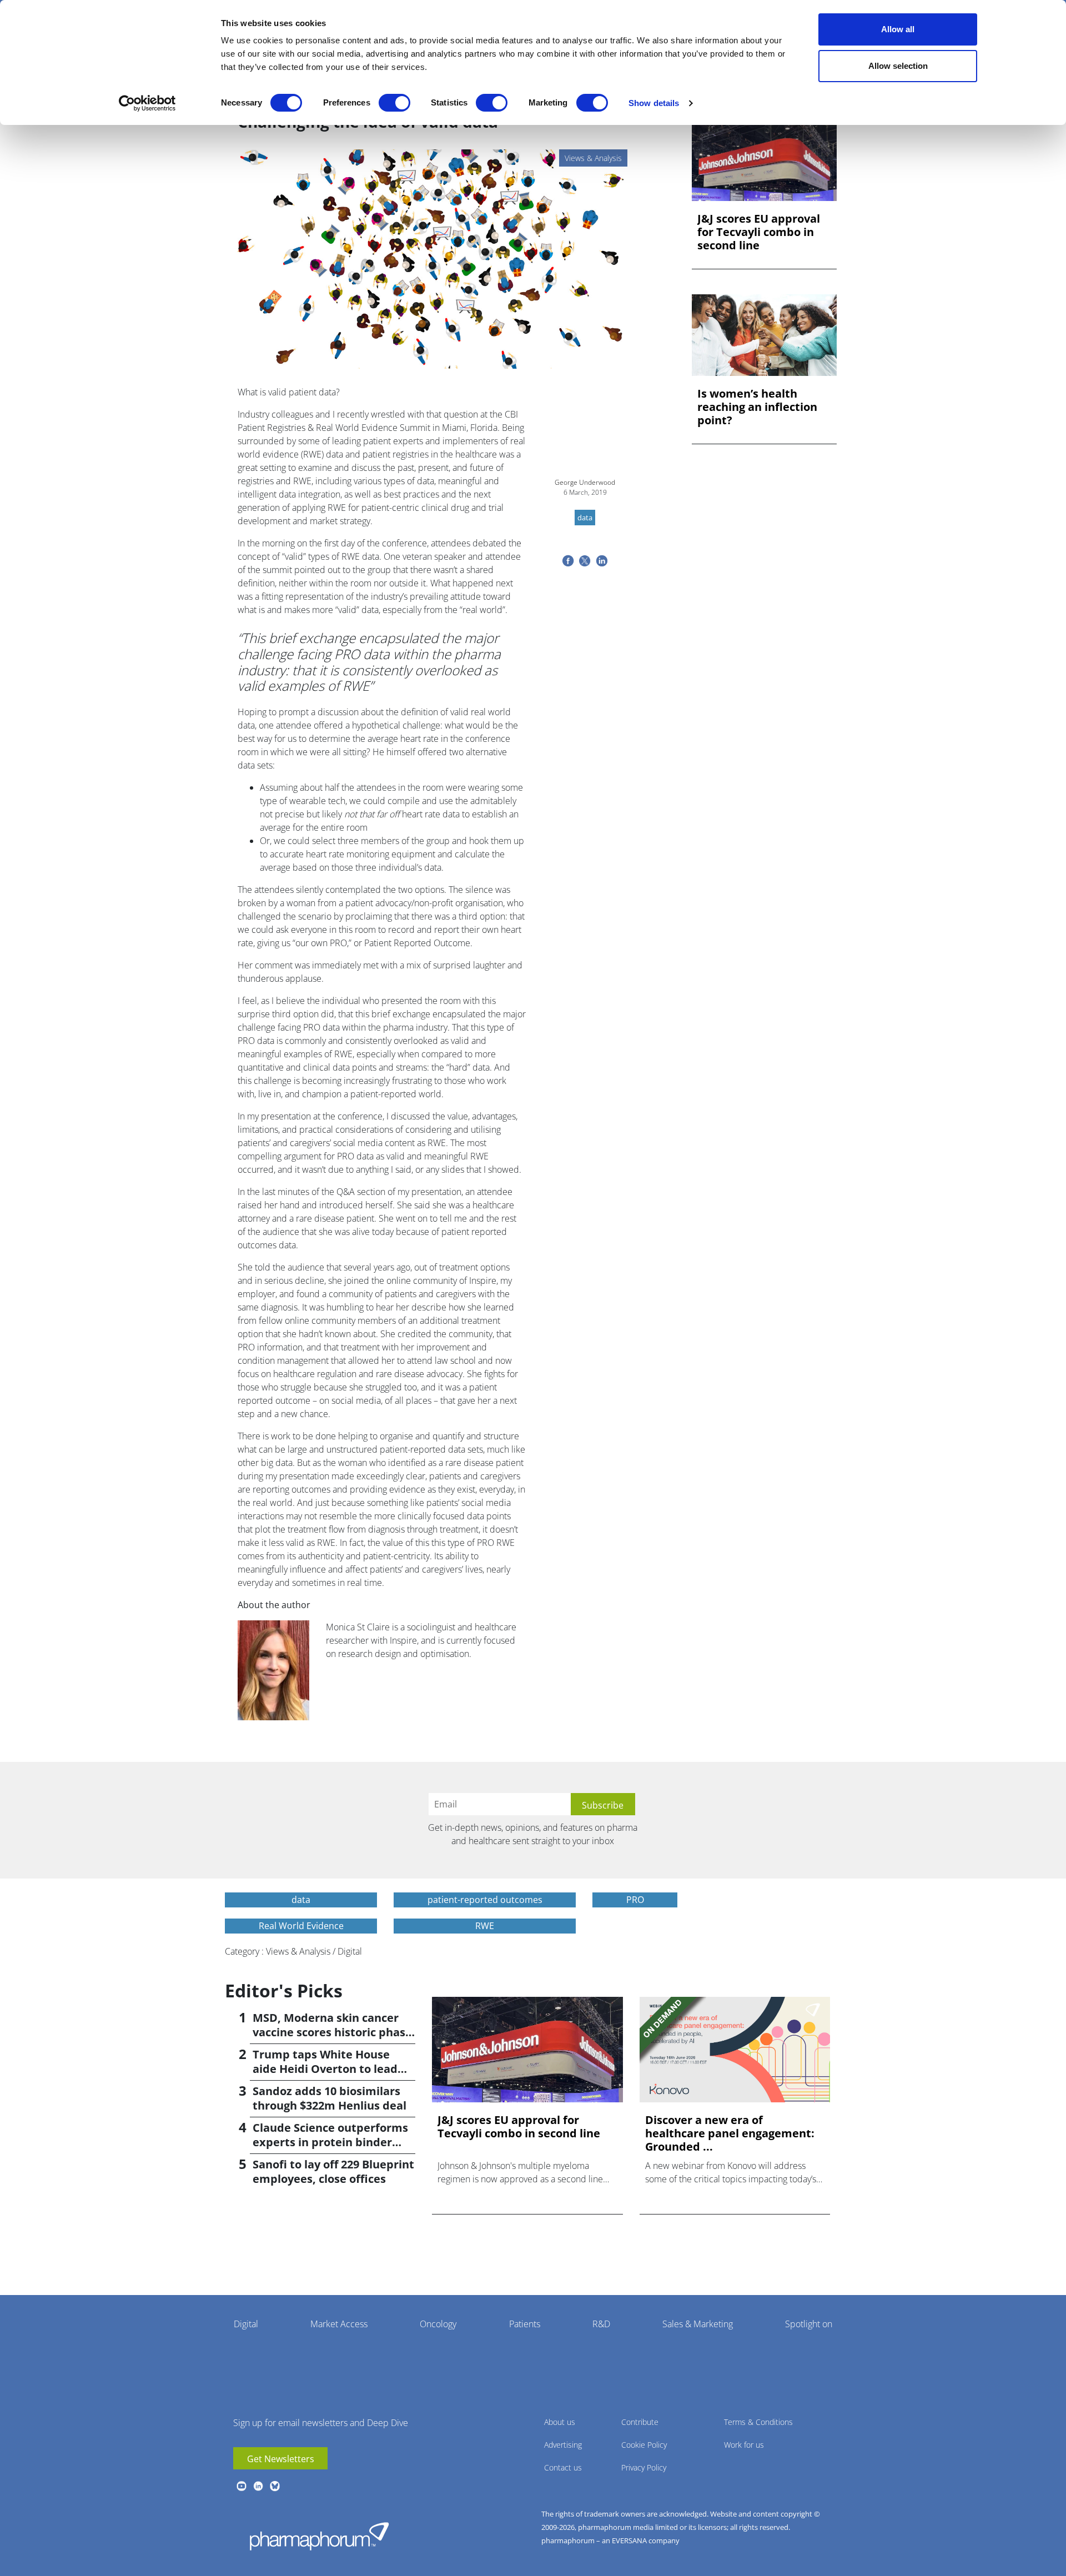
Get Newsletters (281, 2459)
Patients (525, 2324)
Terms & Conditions (758, 2422)
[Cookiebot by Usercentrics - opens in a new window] (147, 103)
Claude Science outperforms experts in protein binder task (330, 2142)
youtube (242, 2486)
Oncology (438, 2324)
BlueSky (275, 2486)
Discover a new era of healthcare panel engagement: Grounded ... (730, 2133)
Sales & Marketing (698, 2324)
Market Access (339, 2324)
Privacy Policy (644, 2467)
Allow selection (898, 66)
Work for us (744, 2445)
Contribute (640, 2422)
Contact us (563, 2467)
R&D (601, 2324)
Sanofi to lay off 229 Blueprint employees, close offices (333, 2171)
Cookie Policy (644, 2445)
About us (560, 2422)
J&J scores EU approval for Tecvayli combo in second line (759, 232)
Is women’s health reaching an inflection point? (757, 407)
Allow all (898, 29)
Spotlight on (809, 2324)
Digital (246, 2324)
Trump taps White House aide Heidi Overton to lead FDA (325, 2069)
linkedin (258, 2486)
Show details (654, 103)
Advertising (563, 2445)
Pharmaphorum (319, 2536)
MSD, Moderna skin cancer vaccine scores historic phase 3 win (332, 2032)
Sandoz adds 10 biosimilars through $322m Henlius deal (330, 2098)
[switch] (394, 103)
